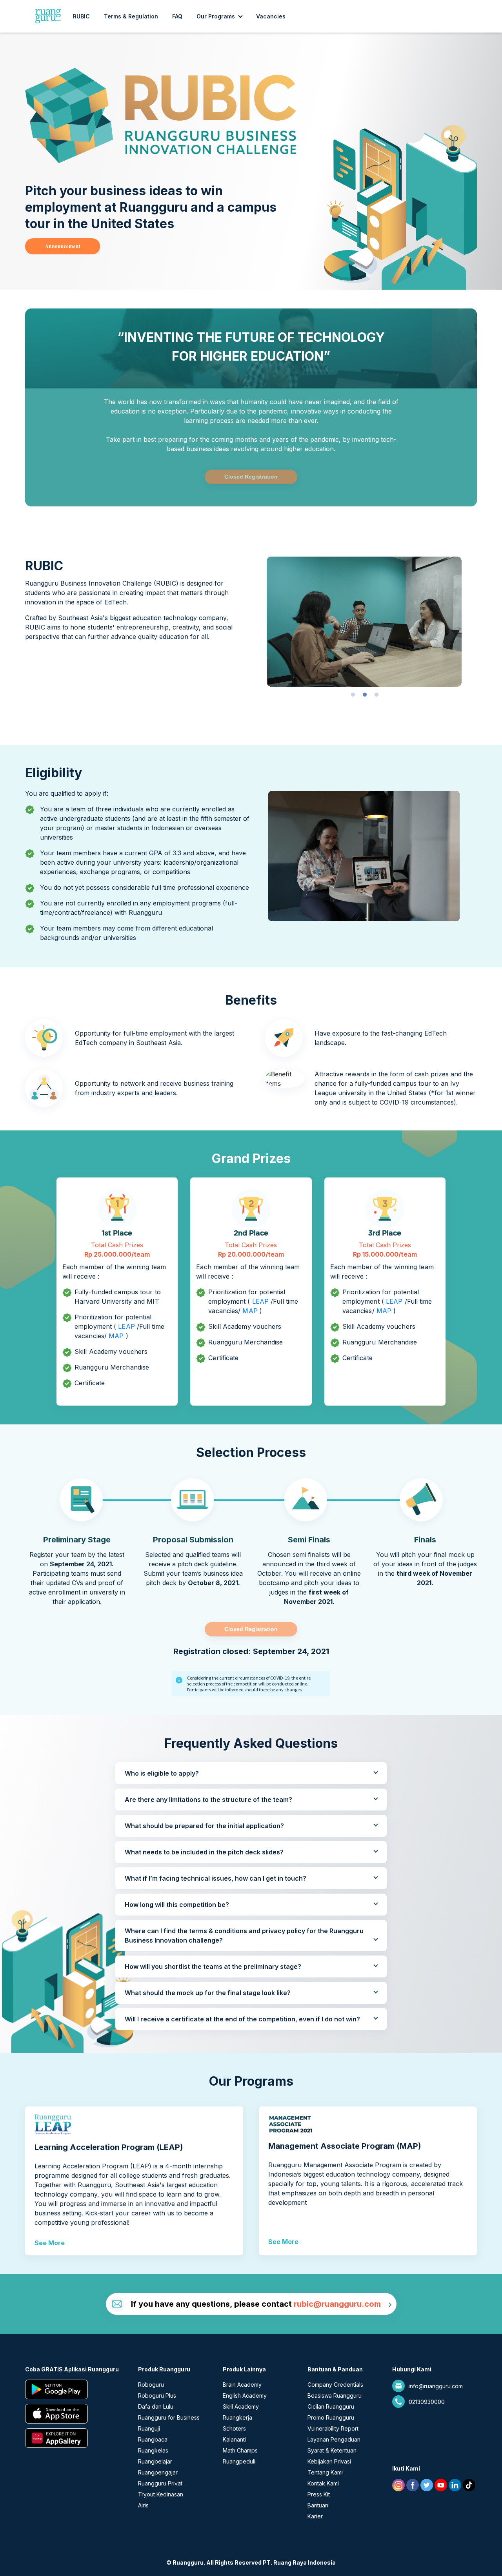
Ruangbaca (153, 2439)
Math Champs (240, 2450)
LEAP (126, 1326)
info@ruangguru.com (436, 2386)
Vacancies (271, 16)
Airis (143, 2505)
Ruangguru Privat (160, 2483)
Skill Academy (241, 2406)
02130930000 (427, 2402)
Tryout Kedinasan (161, 2494)
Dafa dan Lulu (156, 2406)
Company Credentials (335, 2385)
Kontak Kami (323, 2483)
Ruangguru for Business (169, 2417)
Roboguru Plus (157, 2395)
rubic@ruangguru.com (337, 2304)
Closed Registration (251, 477)
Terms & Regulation (131, 16)
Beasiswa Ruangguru (335, 2395)
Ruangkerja (237, 2417)
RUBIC (81, 16)
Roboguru (151, 2385)
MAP (116, 1336)
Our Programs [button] (216, 16)
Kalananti (234, 2439)
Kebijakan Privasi (329, 2461)
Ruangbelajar (155, 2461)
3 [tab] (376, 695)
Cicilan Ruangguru (331, 2406)
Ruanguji (149, 2428)
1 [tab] (353, 695)
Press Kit (319, 2494)
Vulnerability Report (333, 2428)
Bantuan (318, 2505)
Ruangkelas (153, 2450)
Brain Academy (242, 2385)
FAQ (177, 16)
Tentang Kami (325, 2472)
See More (50, 2243)
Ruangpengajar (158, 2472)
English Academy (245, 2395)
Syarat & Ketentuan (332, 2450)
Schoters (234, 2428)
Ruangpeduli (239, 2461)
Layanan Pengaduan (334, 2439)
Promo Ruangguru (331, 2417)
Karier (315, 2516)
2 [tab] (365, 695)
